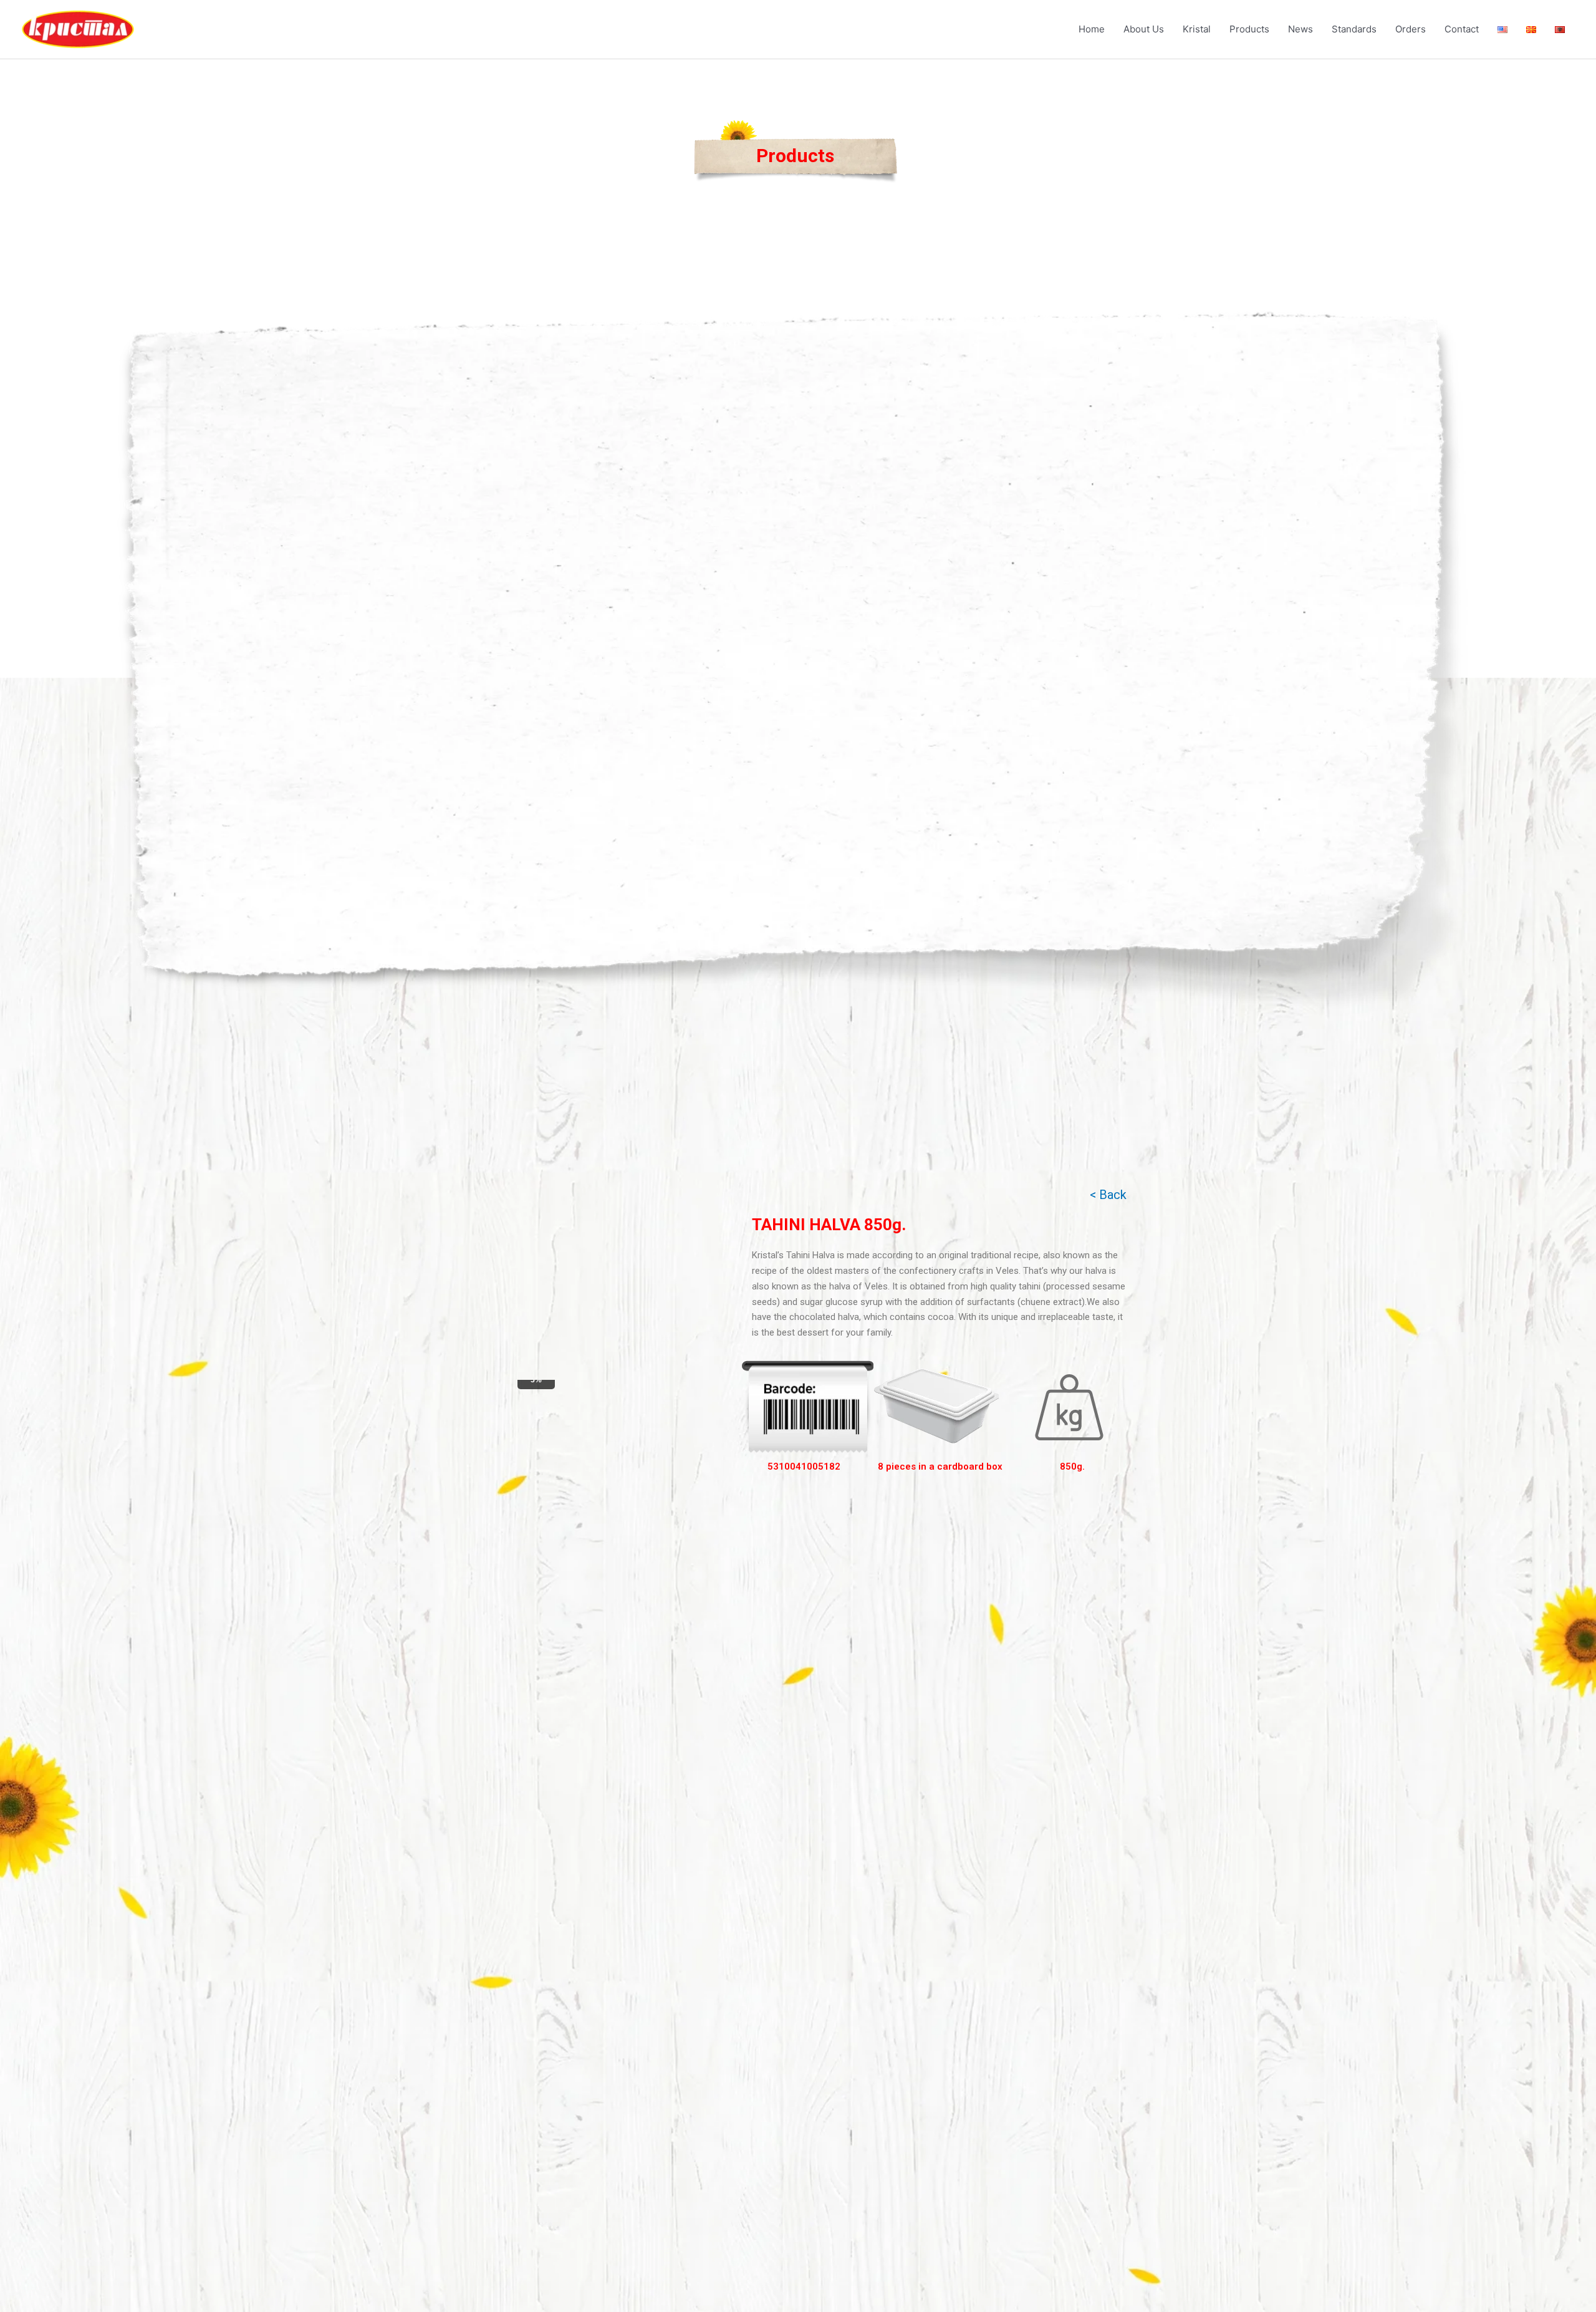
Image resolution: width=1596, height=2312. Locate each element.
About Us (1144, 29)
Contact (1462, 29)
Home (1092, 29)
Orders (1411, 29)
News (1300, 29)
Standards (1354, 29)
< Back (1108, 1195)
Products (1249, 29)
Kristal (1197, 29)
